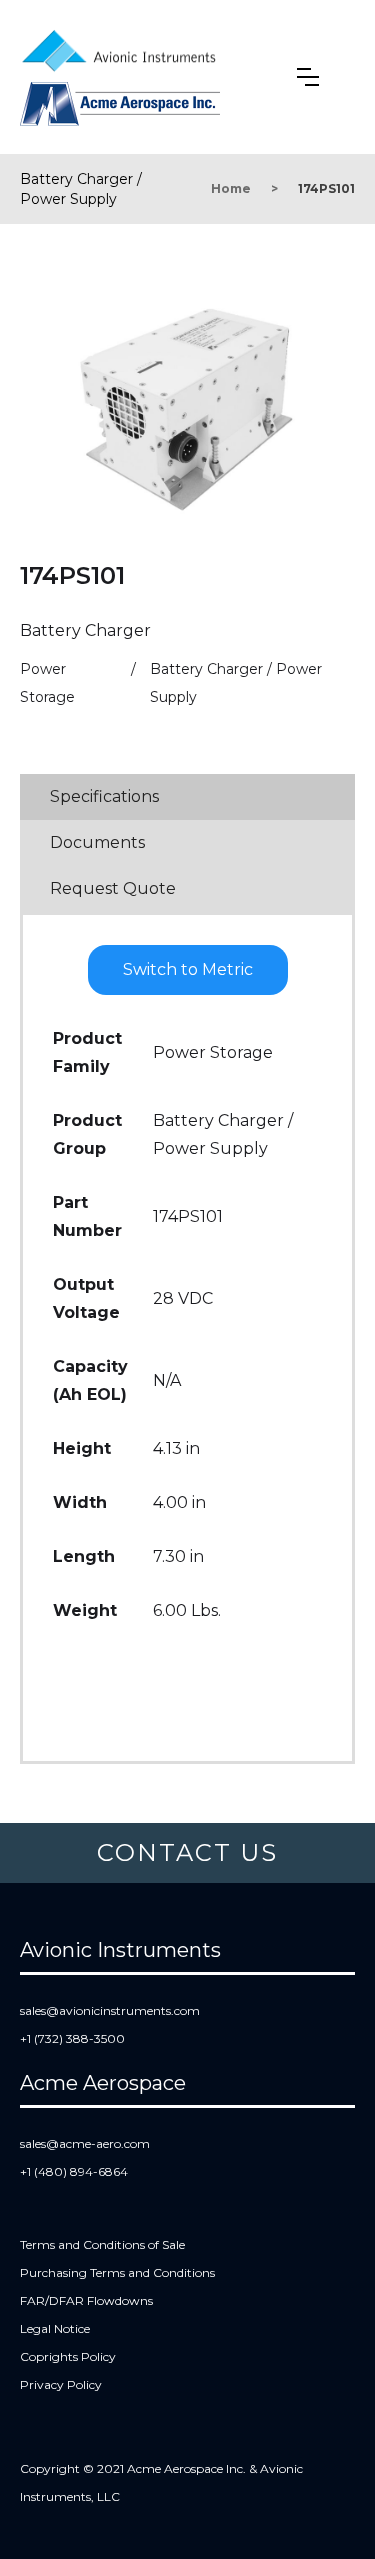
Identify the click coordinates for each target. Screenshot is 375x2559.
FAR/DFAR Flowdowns (86, 2300)
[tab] (187, 797)
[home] (123, 47)
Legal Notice (55, 2328)
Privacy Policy (61, 2384)
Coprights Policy (68, 2356)
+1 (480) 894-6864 (74, 2171)
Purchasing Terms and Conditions (117, 2272)
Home (231, 188)
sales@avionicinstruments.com (110, 2010)
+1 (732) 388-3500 (72, 2038)
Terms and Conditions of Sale (102, 2244)
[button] (308, 77)
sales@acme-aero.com (85, 2143)
